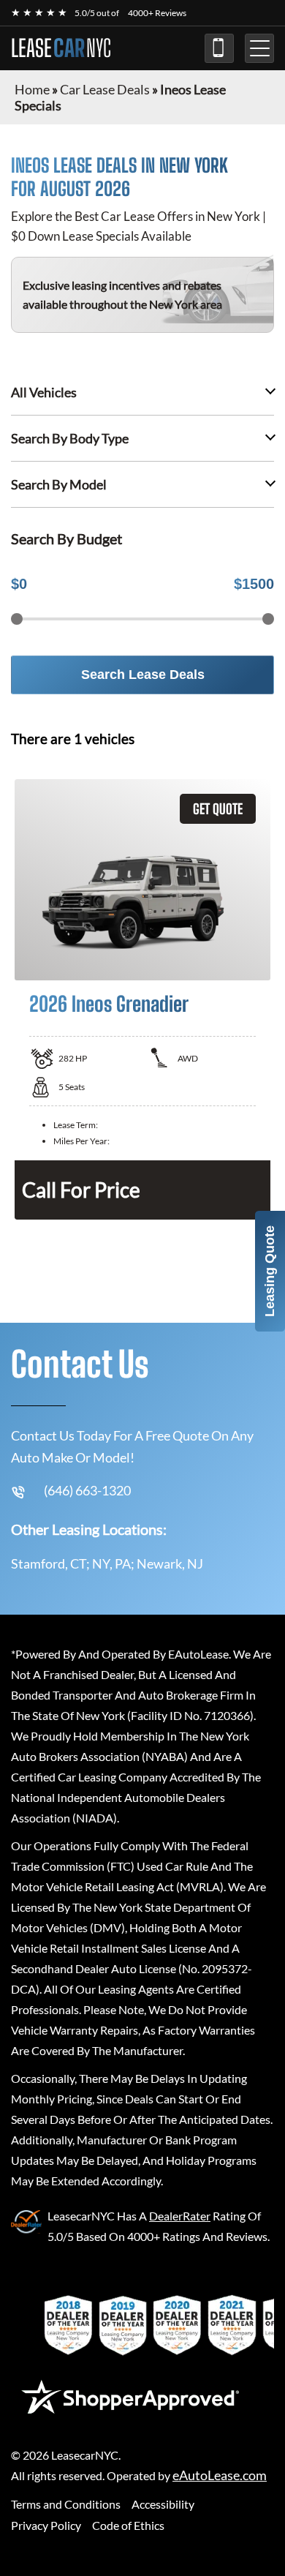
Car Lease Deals (105, 89)
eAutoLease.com (220, 2475)
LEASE (61, 48)
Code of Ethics (128, 2525)
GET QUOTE (218, 809)
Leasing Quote (270, 1271)
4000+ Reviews (157, 13)
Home (32, 89)
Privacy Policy (46, 2525)
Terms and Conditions (66, 2504)
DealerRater (180, 2216)
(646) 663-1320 (219, 48)
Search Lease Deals (143, 675)
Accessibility (163, 2504)
